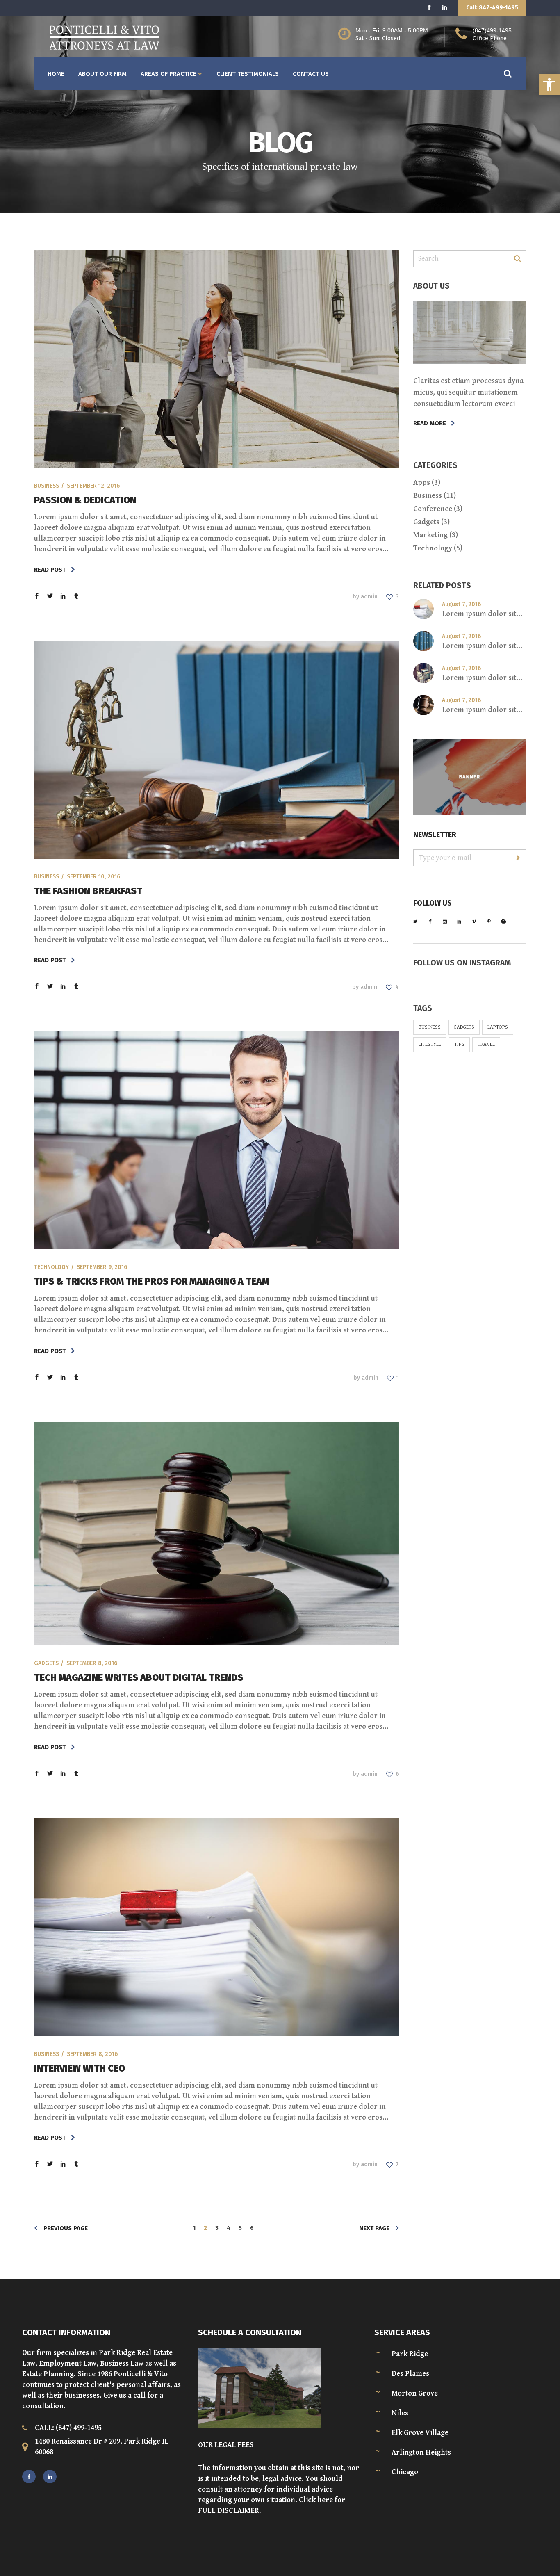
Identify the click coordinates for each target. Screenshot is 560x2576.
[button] (549, 84)
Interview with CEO (80, 2068)
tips (459, 1044)
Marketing (430, 535)
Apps (422, 483)
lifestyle (430, 1044)
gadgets (464, 1027)
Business (47, 486)
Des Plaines (410, 2374)
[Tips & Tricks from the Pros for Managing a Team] (216, 1140)
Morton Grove (415, 2393)
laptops (498, 1027)
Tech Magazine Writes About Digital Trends (139, 1677)
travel (486, 1044)
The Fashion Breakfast (88, 891)
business (430, 1027)
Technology (51, 1267)
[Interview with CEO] (216, 1927)
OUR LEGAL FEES (226, 2445)
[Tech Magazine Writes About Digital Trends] (216, 1534)
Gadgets (46, 1663)
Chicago (405, 2472)
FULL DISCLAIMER (229, 2511)
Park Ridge (410, 2354)
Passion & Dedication (85, 500)
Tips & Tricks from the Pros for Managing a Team (152, 1281)
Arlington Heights (421, 2452)
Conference (433, 509)
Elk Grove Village (420, 2433)
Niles (400, 2413)
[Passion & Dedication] (216, 359)
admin (369, 597)
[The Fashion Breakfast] (216, 750)
